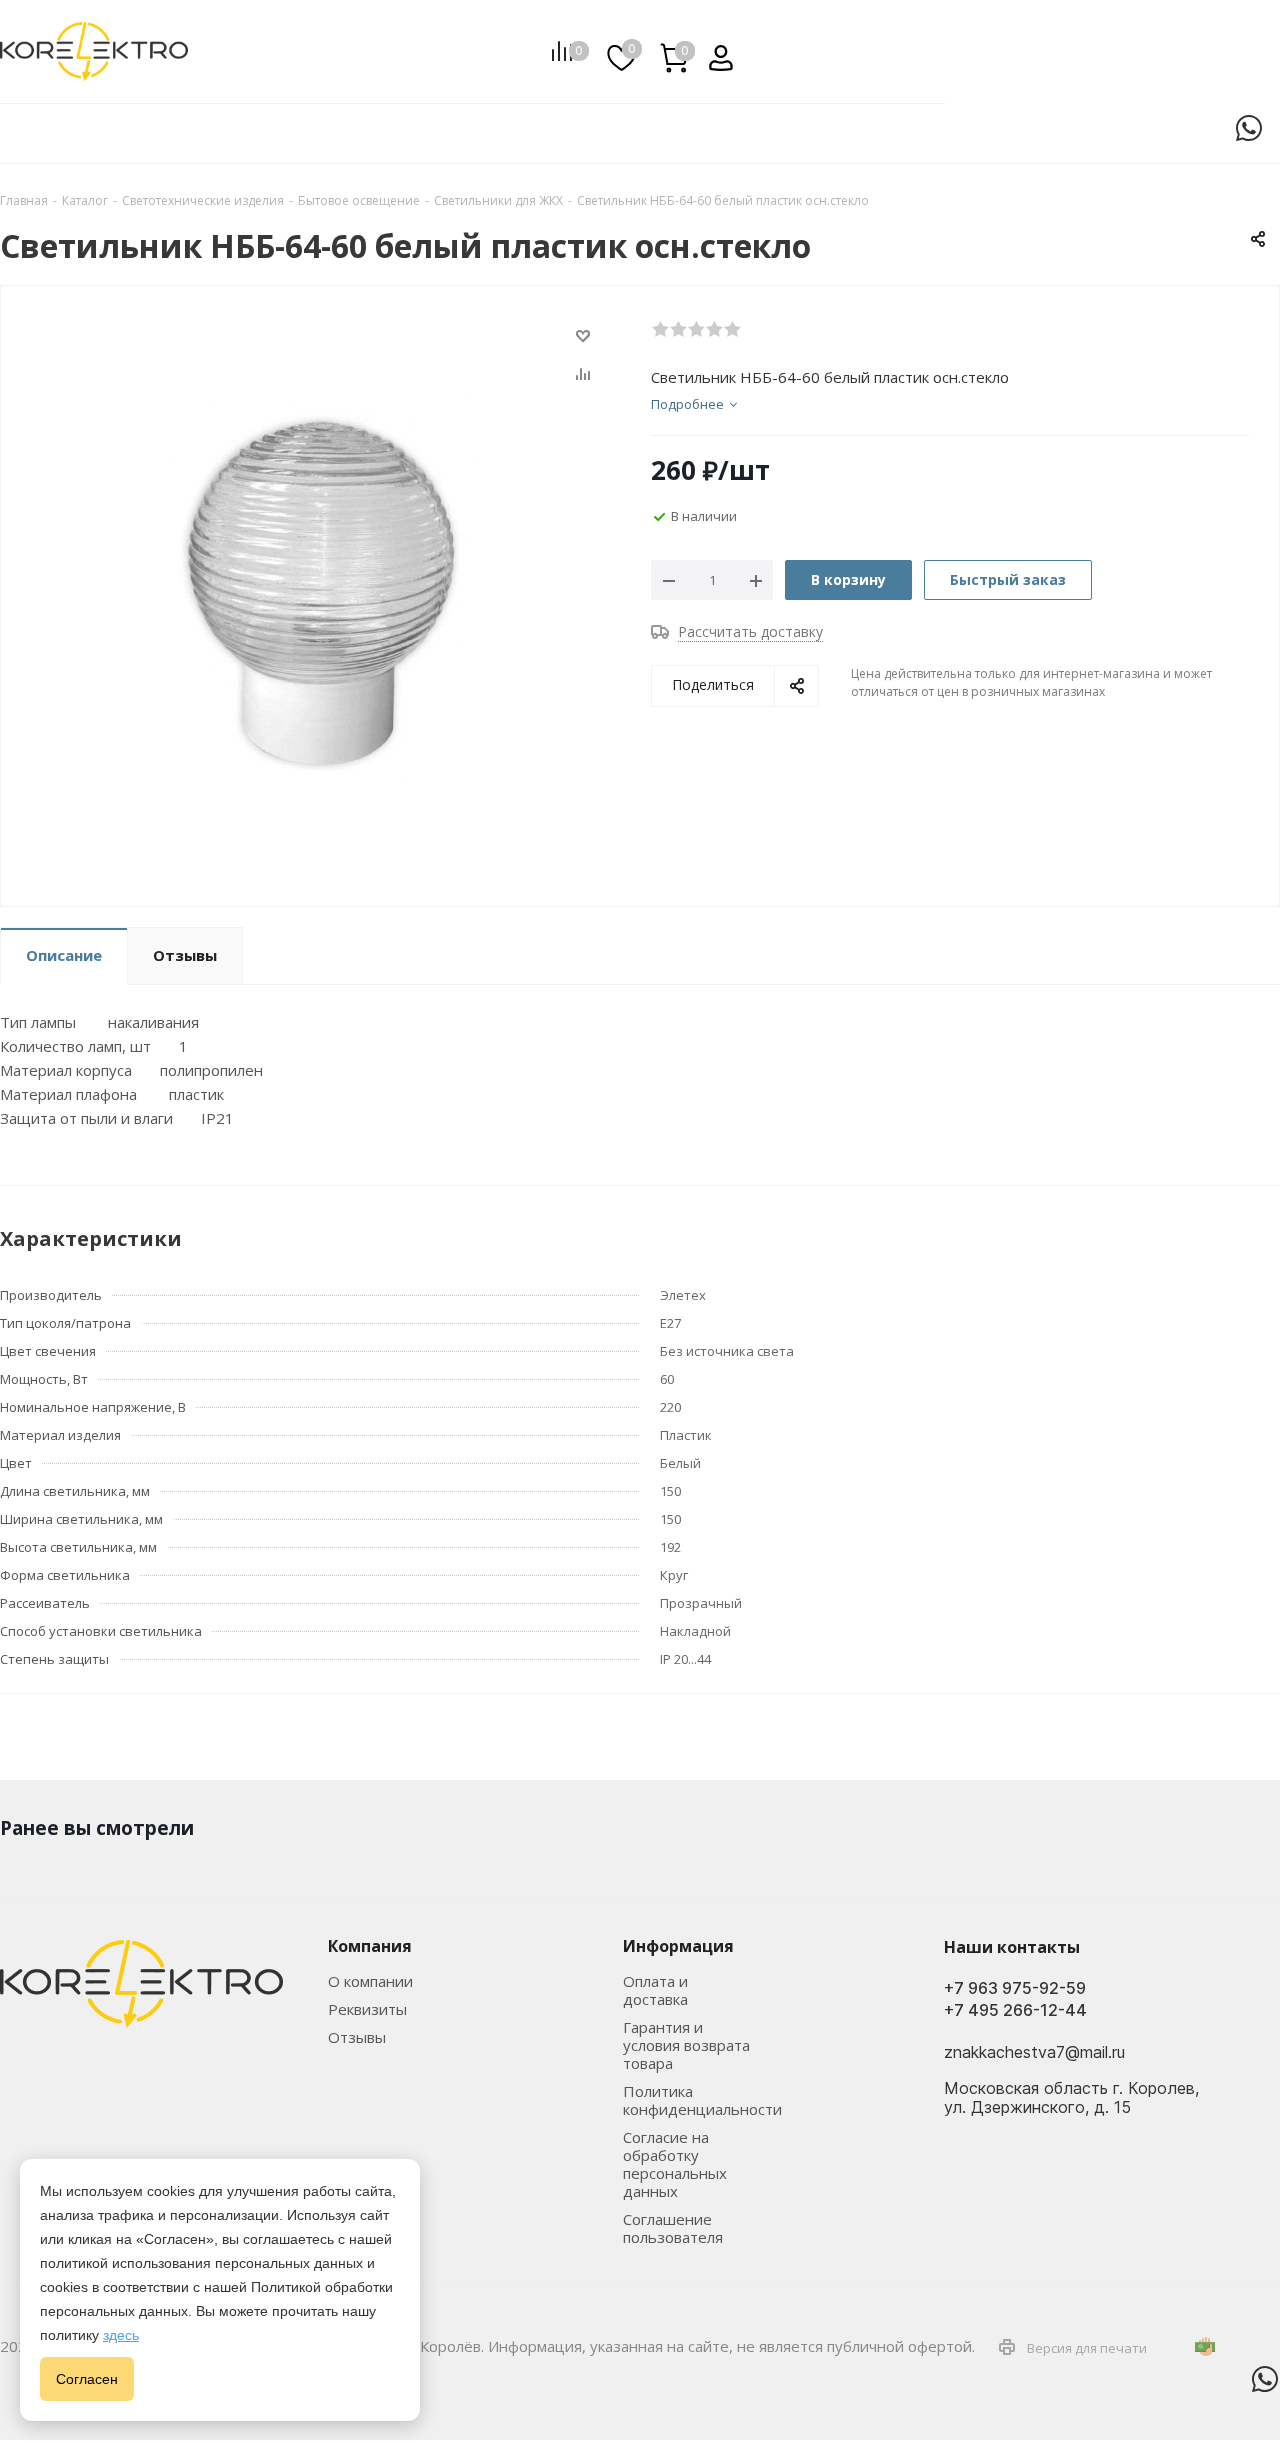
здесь (121, 2335)
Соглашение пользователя (673, 2228)
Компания (370, 1946)
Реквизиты (367, 2009)
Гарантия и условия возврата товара (686, 2045)
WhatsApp (1249, 128)
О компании (370, 1981)
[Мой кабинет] (713, 51)
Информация (678, 1946)
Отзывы (357, 2037)
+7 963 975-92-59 (1015, 1988)
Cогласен (87, 2379)
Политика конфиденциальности (702, 2100)
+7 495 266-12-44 (1015, 2010)
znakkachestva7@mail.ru (1034, 2053)
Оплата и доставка (655, 1990)
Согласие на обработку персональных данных (675, 2164)
